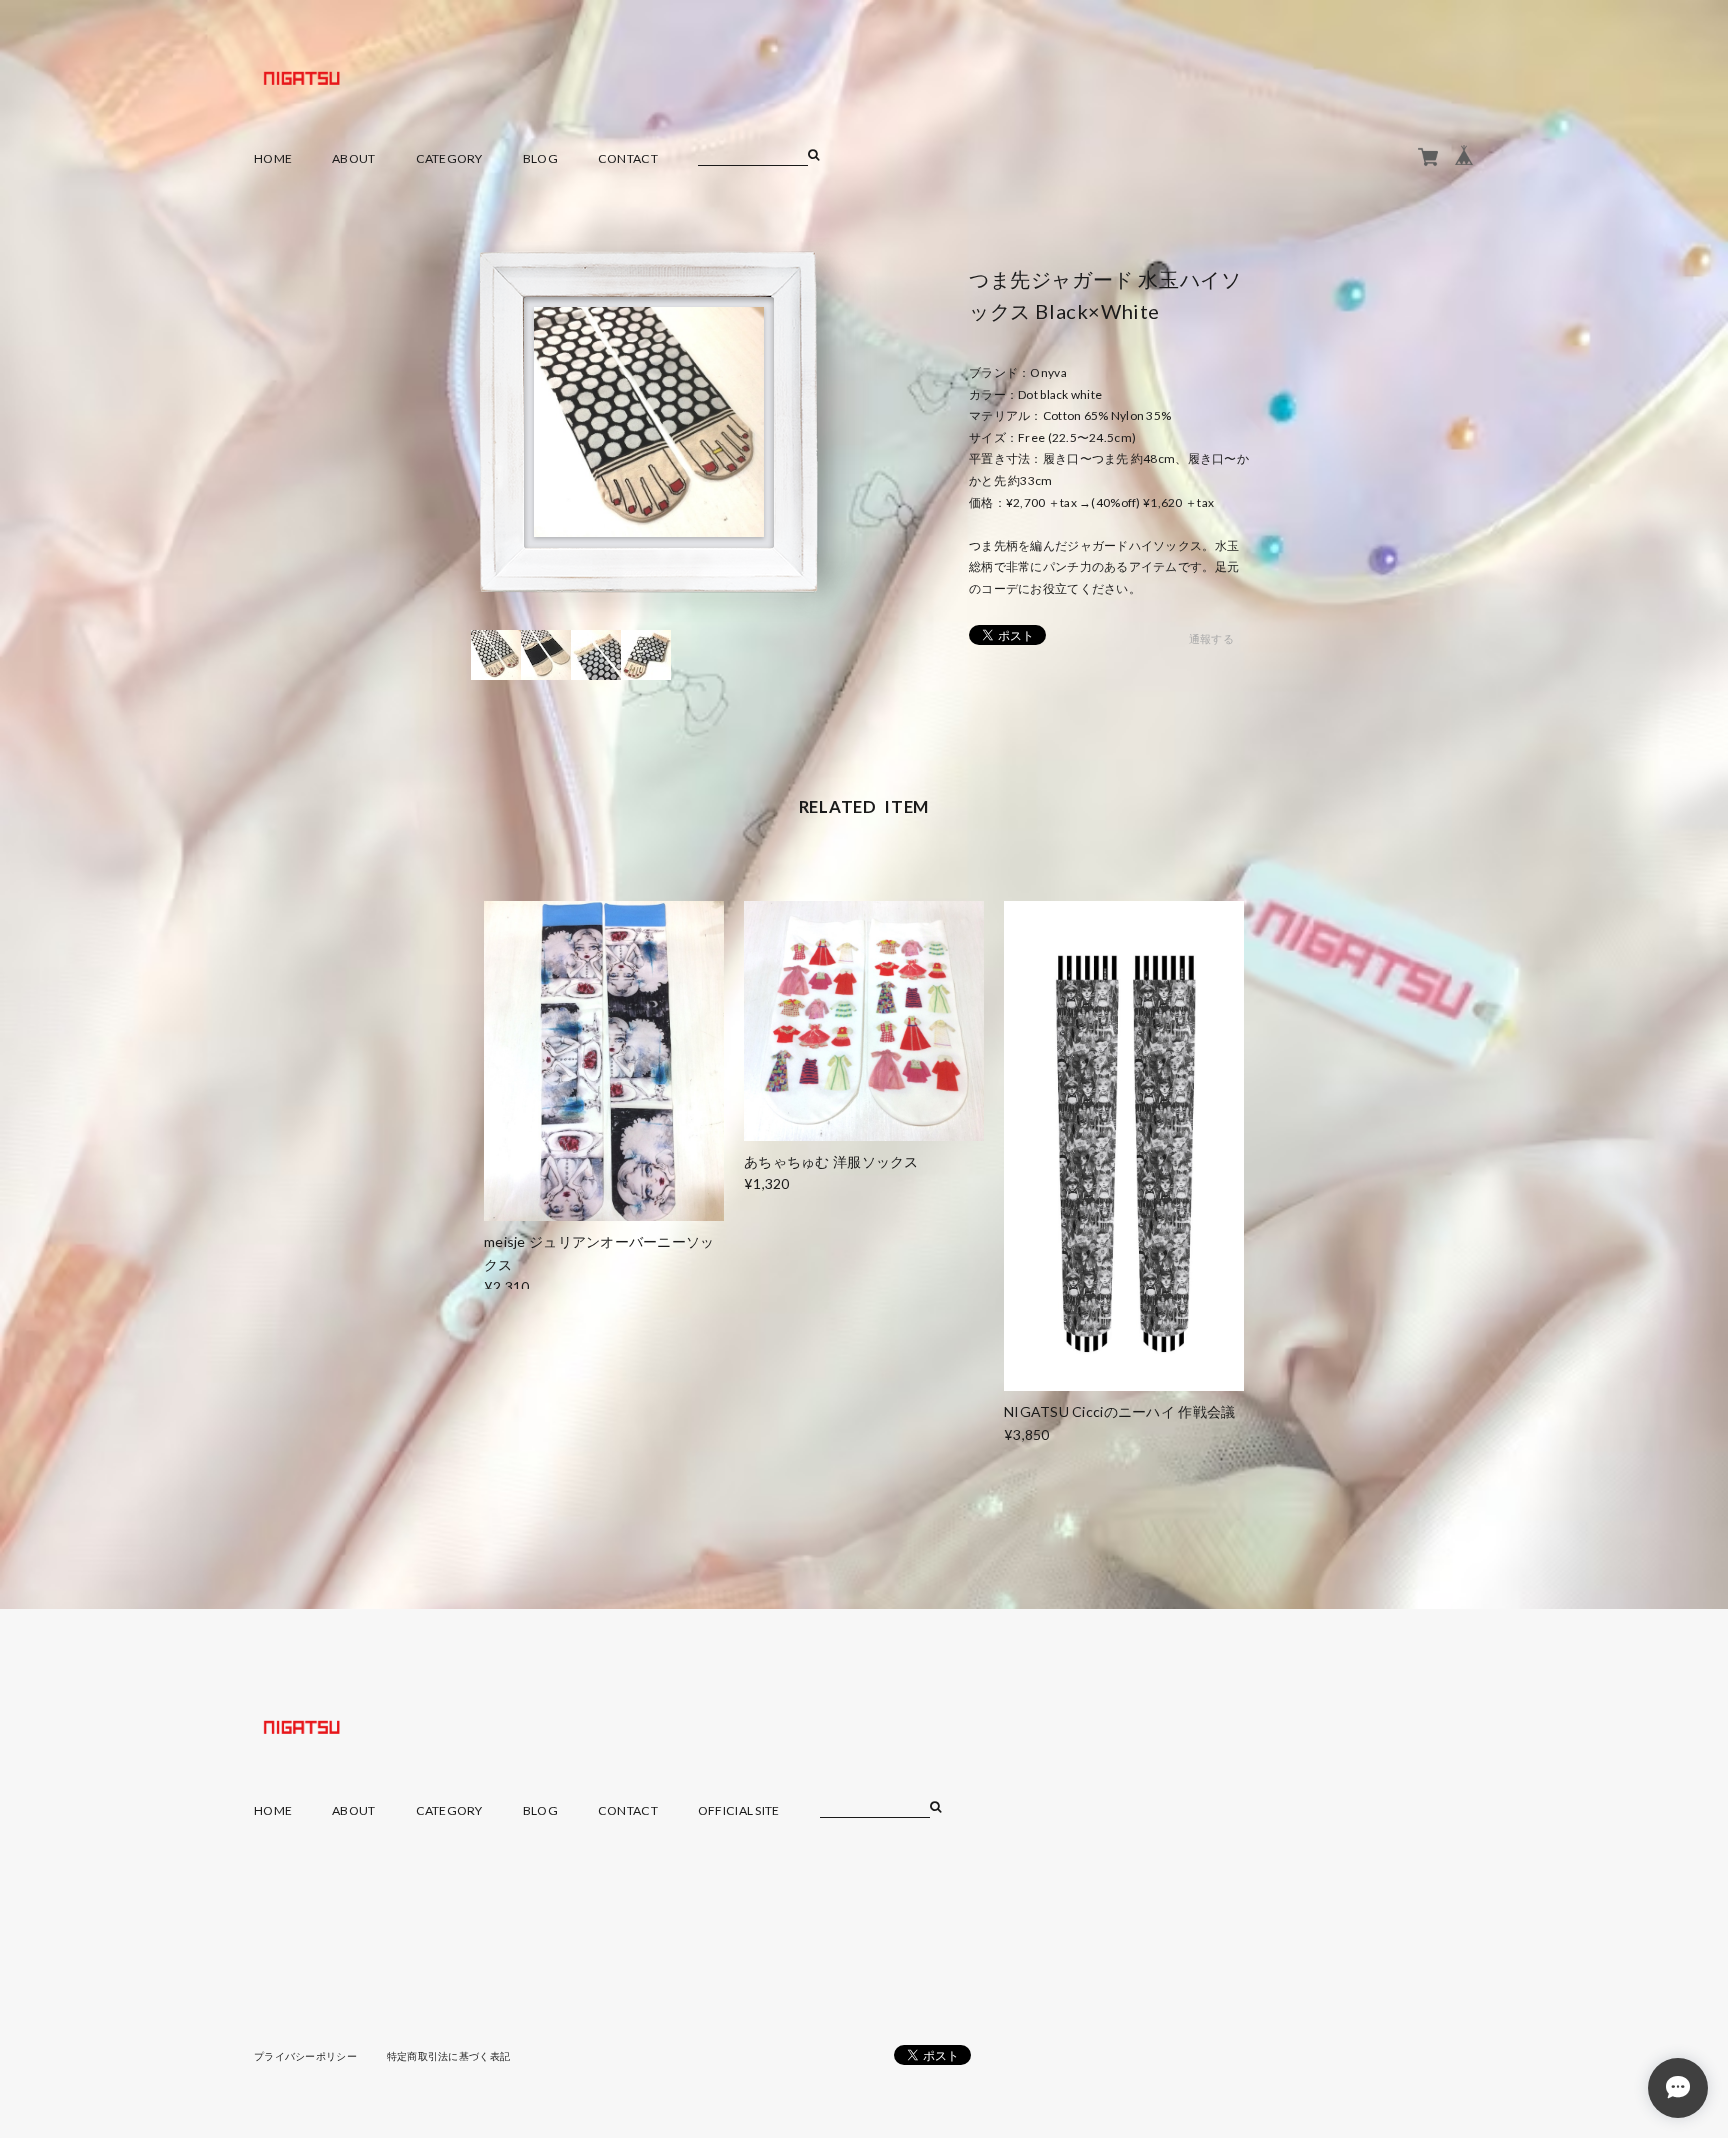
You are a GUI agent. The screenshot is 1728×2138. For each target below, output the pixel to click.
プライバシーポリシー (305, 2056)
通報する (1211, 638)
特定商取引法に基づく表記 (448, 2056)
